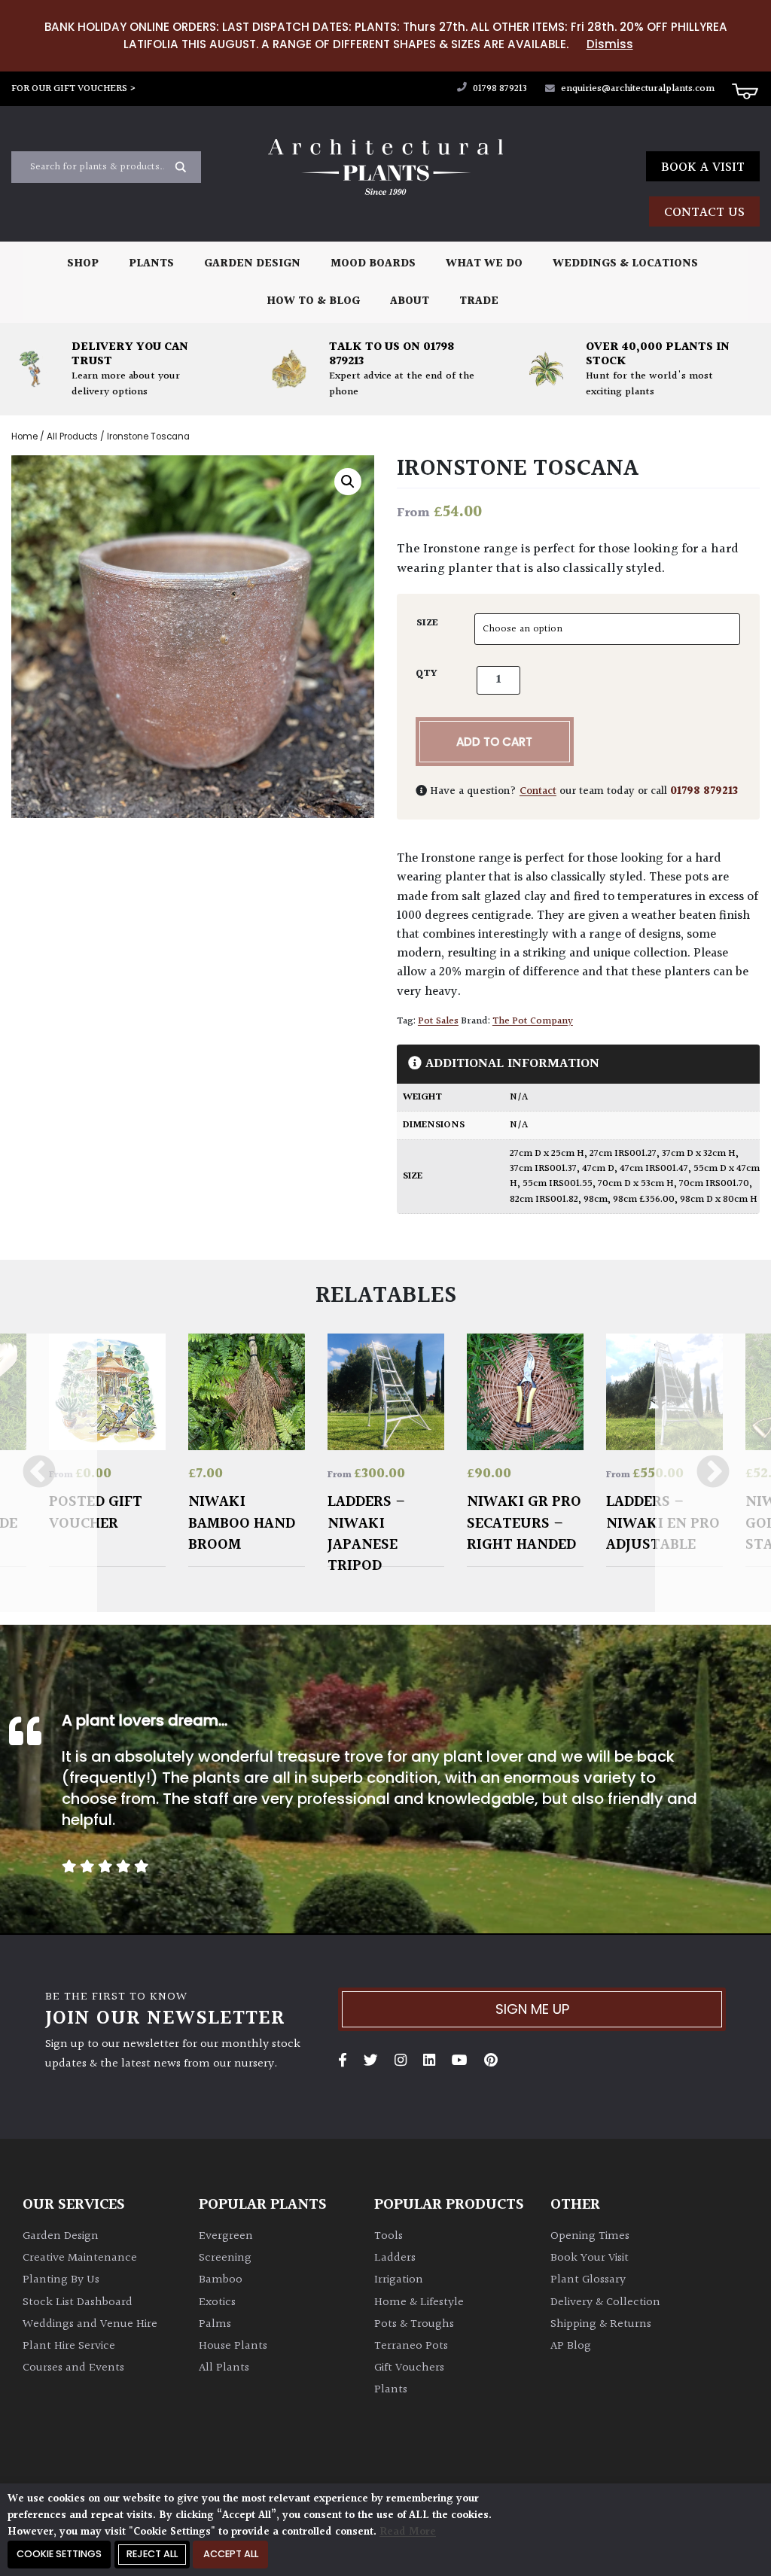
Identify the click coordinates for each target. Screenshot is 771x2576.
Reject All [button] (152, 2554)
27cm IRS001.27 (623, 1154)
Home (24, 436)
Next (713, 1473)
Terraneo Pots (411, 2346)
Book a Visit (703, 167)
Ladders (395, 2258)
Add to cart (494, 742)
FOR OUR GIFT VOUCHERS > (74, 89)
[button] (348, 482)
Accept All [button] (231, 2554)
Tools (389, 2236)
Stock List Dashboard (78, 2302)
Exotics (217, 2302)
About (410, 301)
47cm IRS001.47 (654, 1169)
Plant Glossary (588, 2280)
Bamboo (221, 2280)
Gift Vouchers (409, 2368)
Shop (83, 264)
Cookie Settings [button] (59, 2554)
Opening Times (590, 2236)
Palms (215, 2324)
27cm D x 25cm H (547, 1154)
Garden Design (252, 264)
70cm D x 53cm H (636, 1184)
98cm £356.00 (644, 1200)
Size (427, 623)
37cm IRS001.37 (543, 1169)
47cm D (598, 1169)
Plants (151, 264)
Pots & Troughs (414, 2324)
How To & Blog (313, 301)
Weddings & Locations (625, 264)
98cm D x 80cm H (719, 1200)
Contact (538, 791)
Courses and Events (73, 2368)
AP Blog (571, 2346)
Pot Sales (438, 1021)
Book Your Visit (590, 2258)
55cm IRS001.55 (558, 1184)
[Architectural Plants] (385, 167)
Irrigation (399, 2280)
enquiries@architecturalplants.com (638, 89)
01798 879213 (499, 89)
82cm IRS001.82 (544, 1200)
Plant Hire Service (69, 2346)
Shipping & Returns (601, 2324)
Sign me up (532, 2009)
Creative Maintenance (80, 2258)
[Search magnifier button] (181, 167)
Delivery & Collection (605, 2302)
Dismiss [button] (610, 44)
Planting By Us (61, 2280)
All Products (72, 436)
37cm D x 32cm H (699, 1154)
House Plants (233, 2346)
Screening (225, 2258)
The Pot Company (533, 1021)
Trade (479, 301)
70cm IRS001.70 (714, 1184)
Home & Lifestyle (419, 2302)
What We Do (484, 264)
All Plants (224, 2368)
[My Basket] (745, 90)
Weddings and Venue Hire (90, 2324)
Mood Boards (373, 264)
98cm (596, 1200)
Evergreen (226, 2236)
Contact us (704, 213)
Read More (408, 2532)
